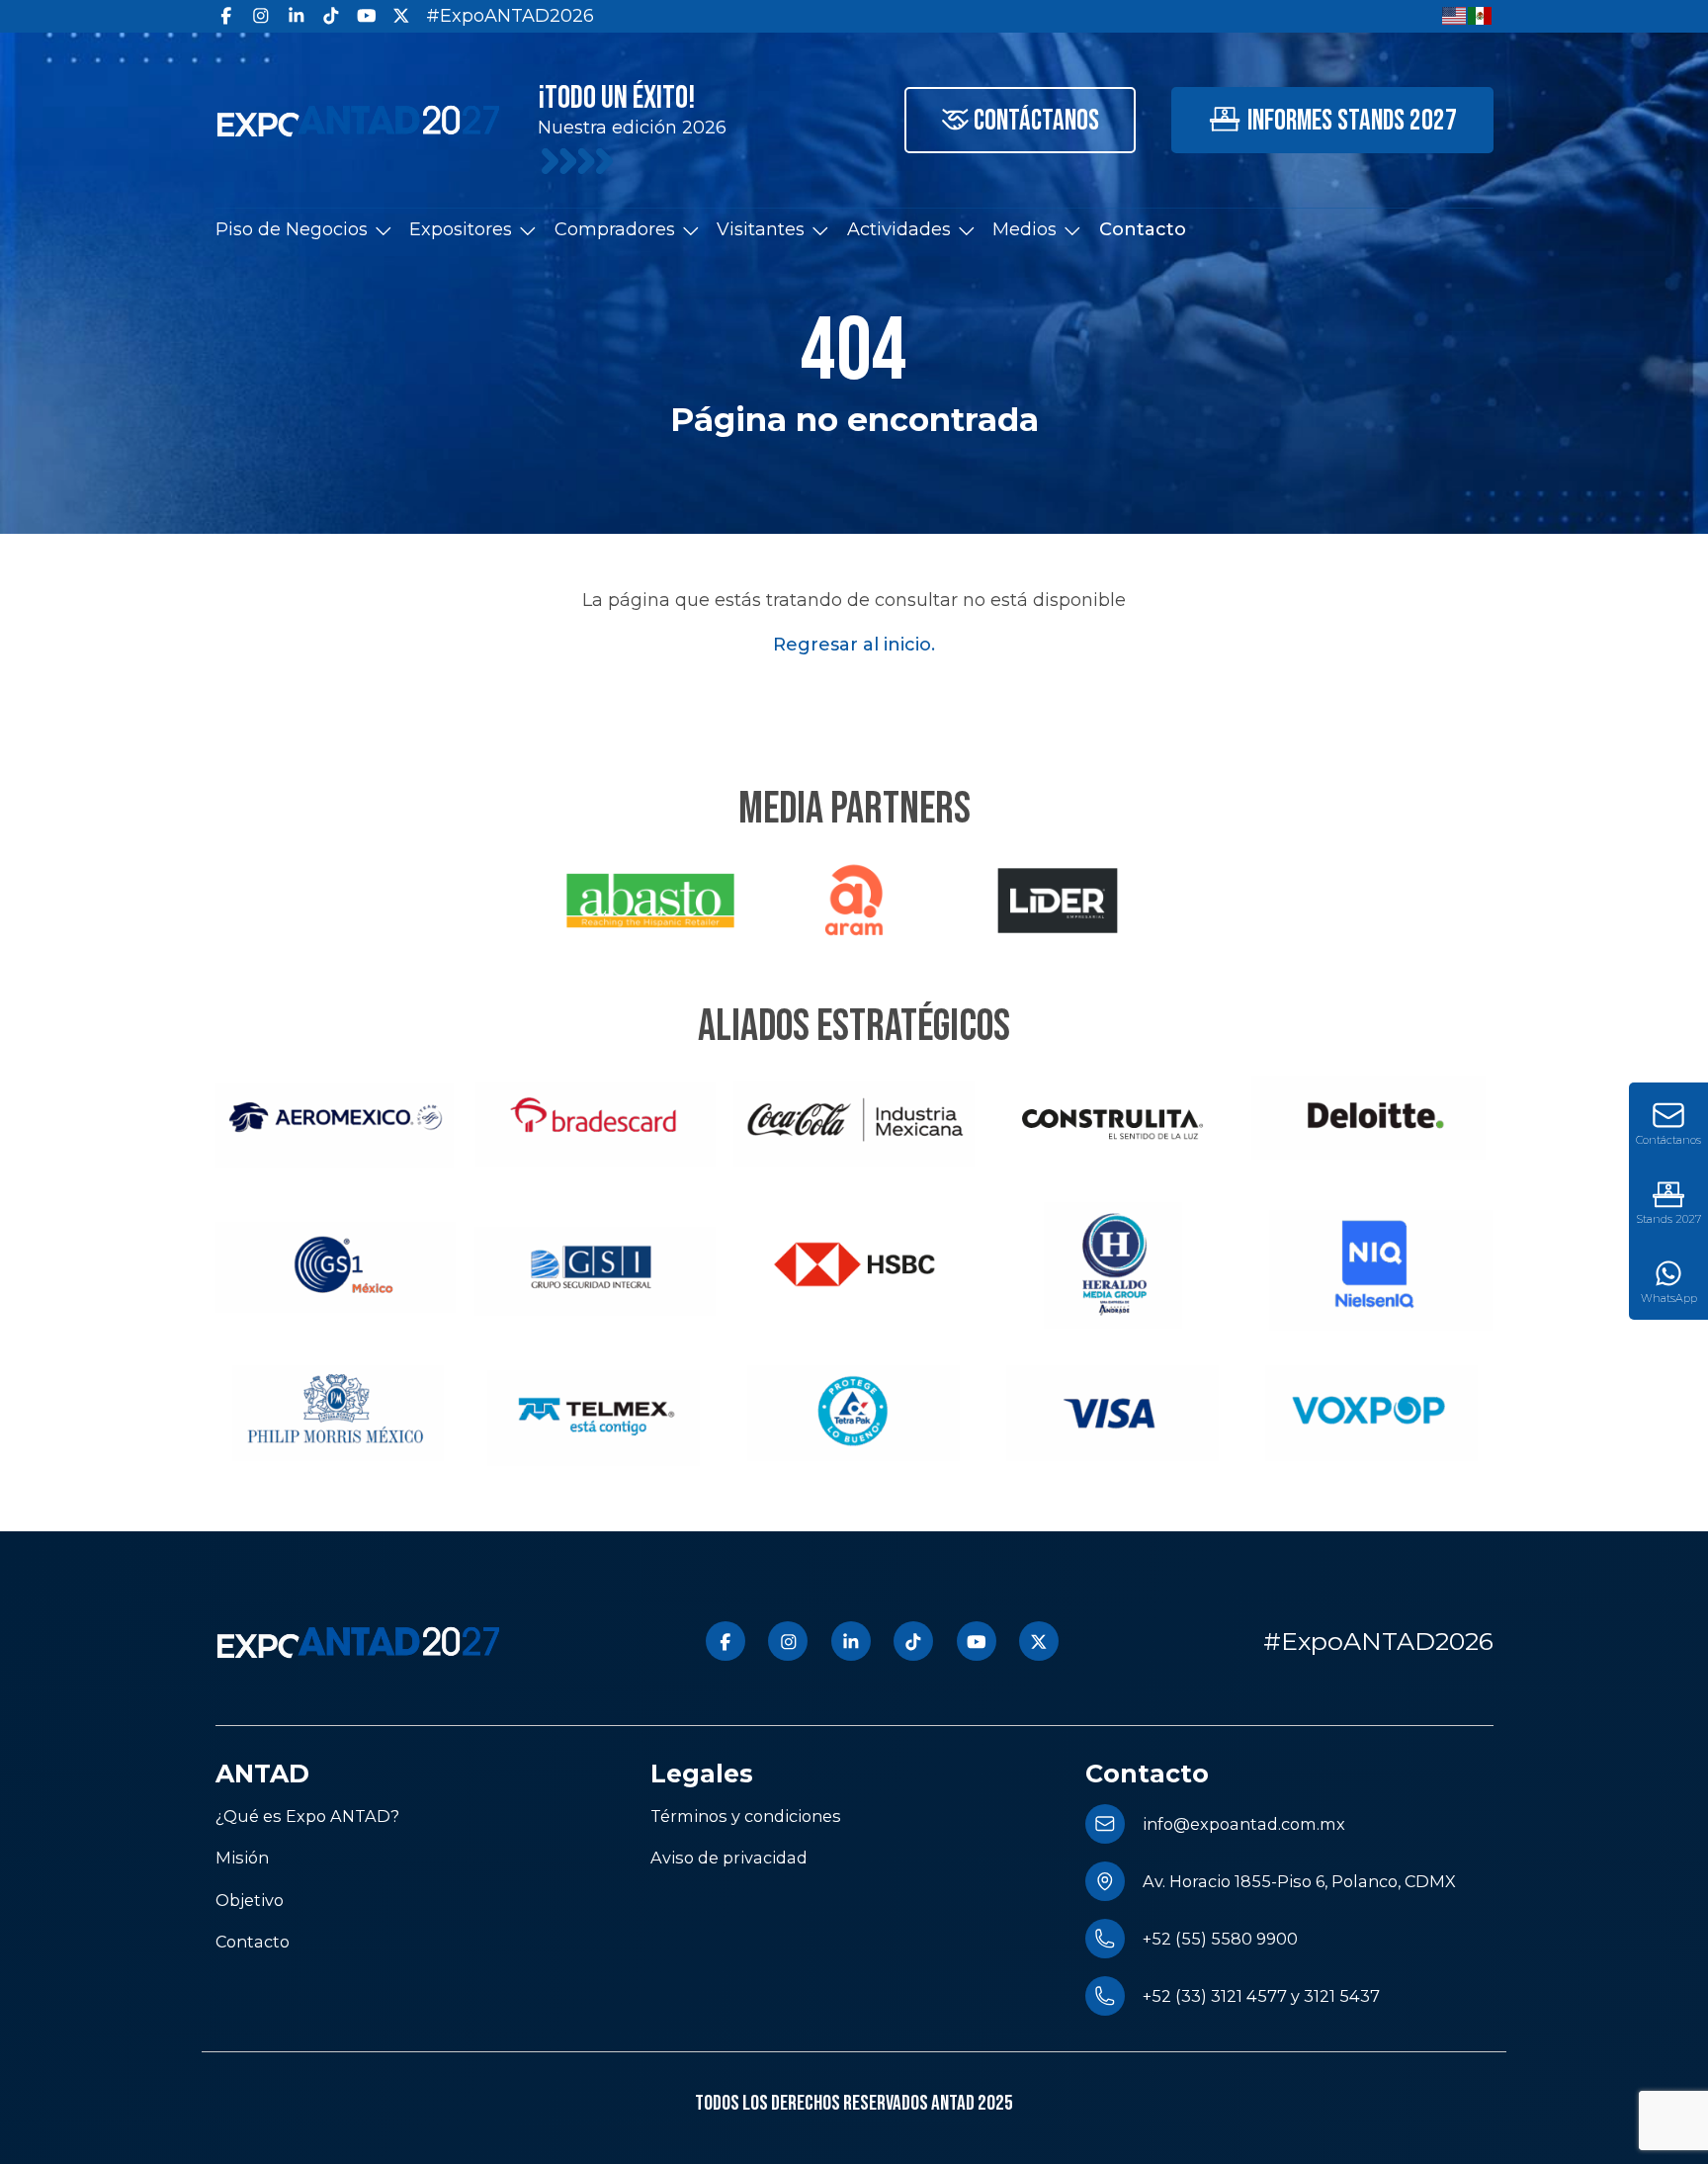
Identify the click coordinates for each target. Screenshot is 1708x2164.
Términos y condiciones (746, 1816)
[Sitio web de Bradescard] (595, 1119)
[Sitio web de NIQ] (1372, 1266)
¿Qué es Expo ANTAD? (307, 1816)
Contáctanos (1036, 121)
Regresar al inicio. (854, 645)
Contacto (1143, 229)
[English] (1455, 15)
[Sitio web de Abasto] (650, 901)
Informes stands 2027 (1352, 121)
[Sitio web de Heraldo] (1113, 1266)
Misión (242, 1858)
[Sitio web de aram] (854, 901)
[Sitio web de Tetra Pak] (854, 1413)
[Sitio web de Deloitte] (1372, 1119)
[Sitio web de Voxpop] (1372, 1413)
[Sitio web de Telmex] (595, 1413)
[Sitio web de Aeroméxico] (336, 1119)
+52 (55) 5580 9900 (1220, 1939)
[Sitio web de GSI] (595, 1266)
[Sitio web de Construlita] (1113, 1119)
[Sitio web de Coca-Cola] (854, 1119)
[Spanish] (1481, 15)
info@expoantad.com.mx (1244, 1824)
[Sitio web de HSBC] (854, 1266)
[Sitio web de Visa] (1113, 1413)
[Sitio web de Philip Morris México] (336, 1413)
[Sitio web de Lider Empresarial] (1058, 901)
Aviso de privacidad (729, 1858)
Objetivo (250, 1900)
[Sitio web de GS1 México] (336, 1266)
